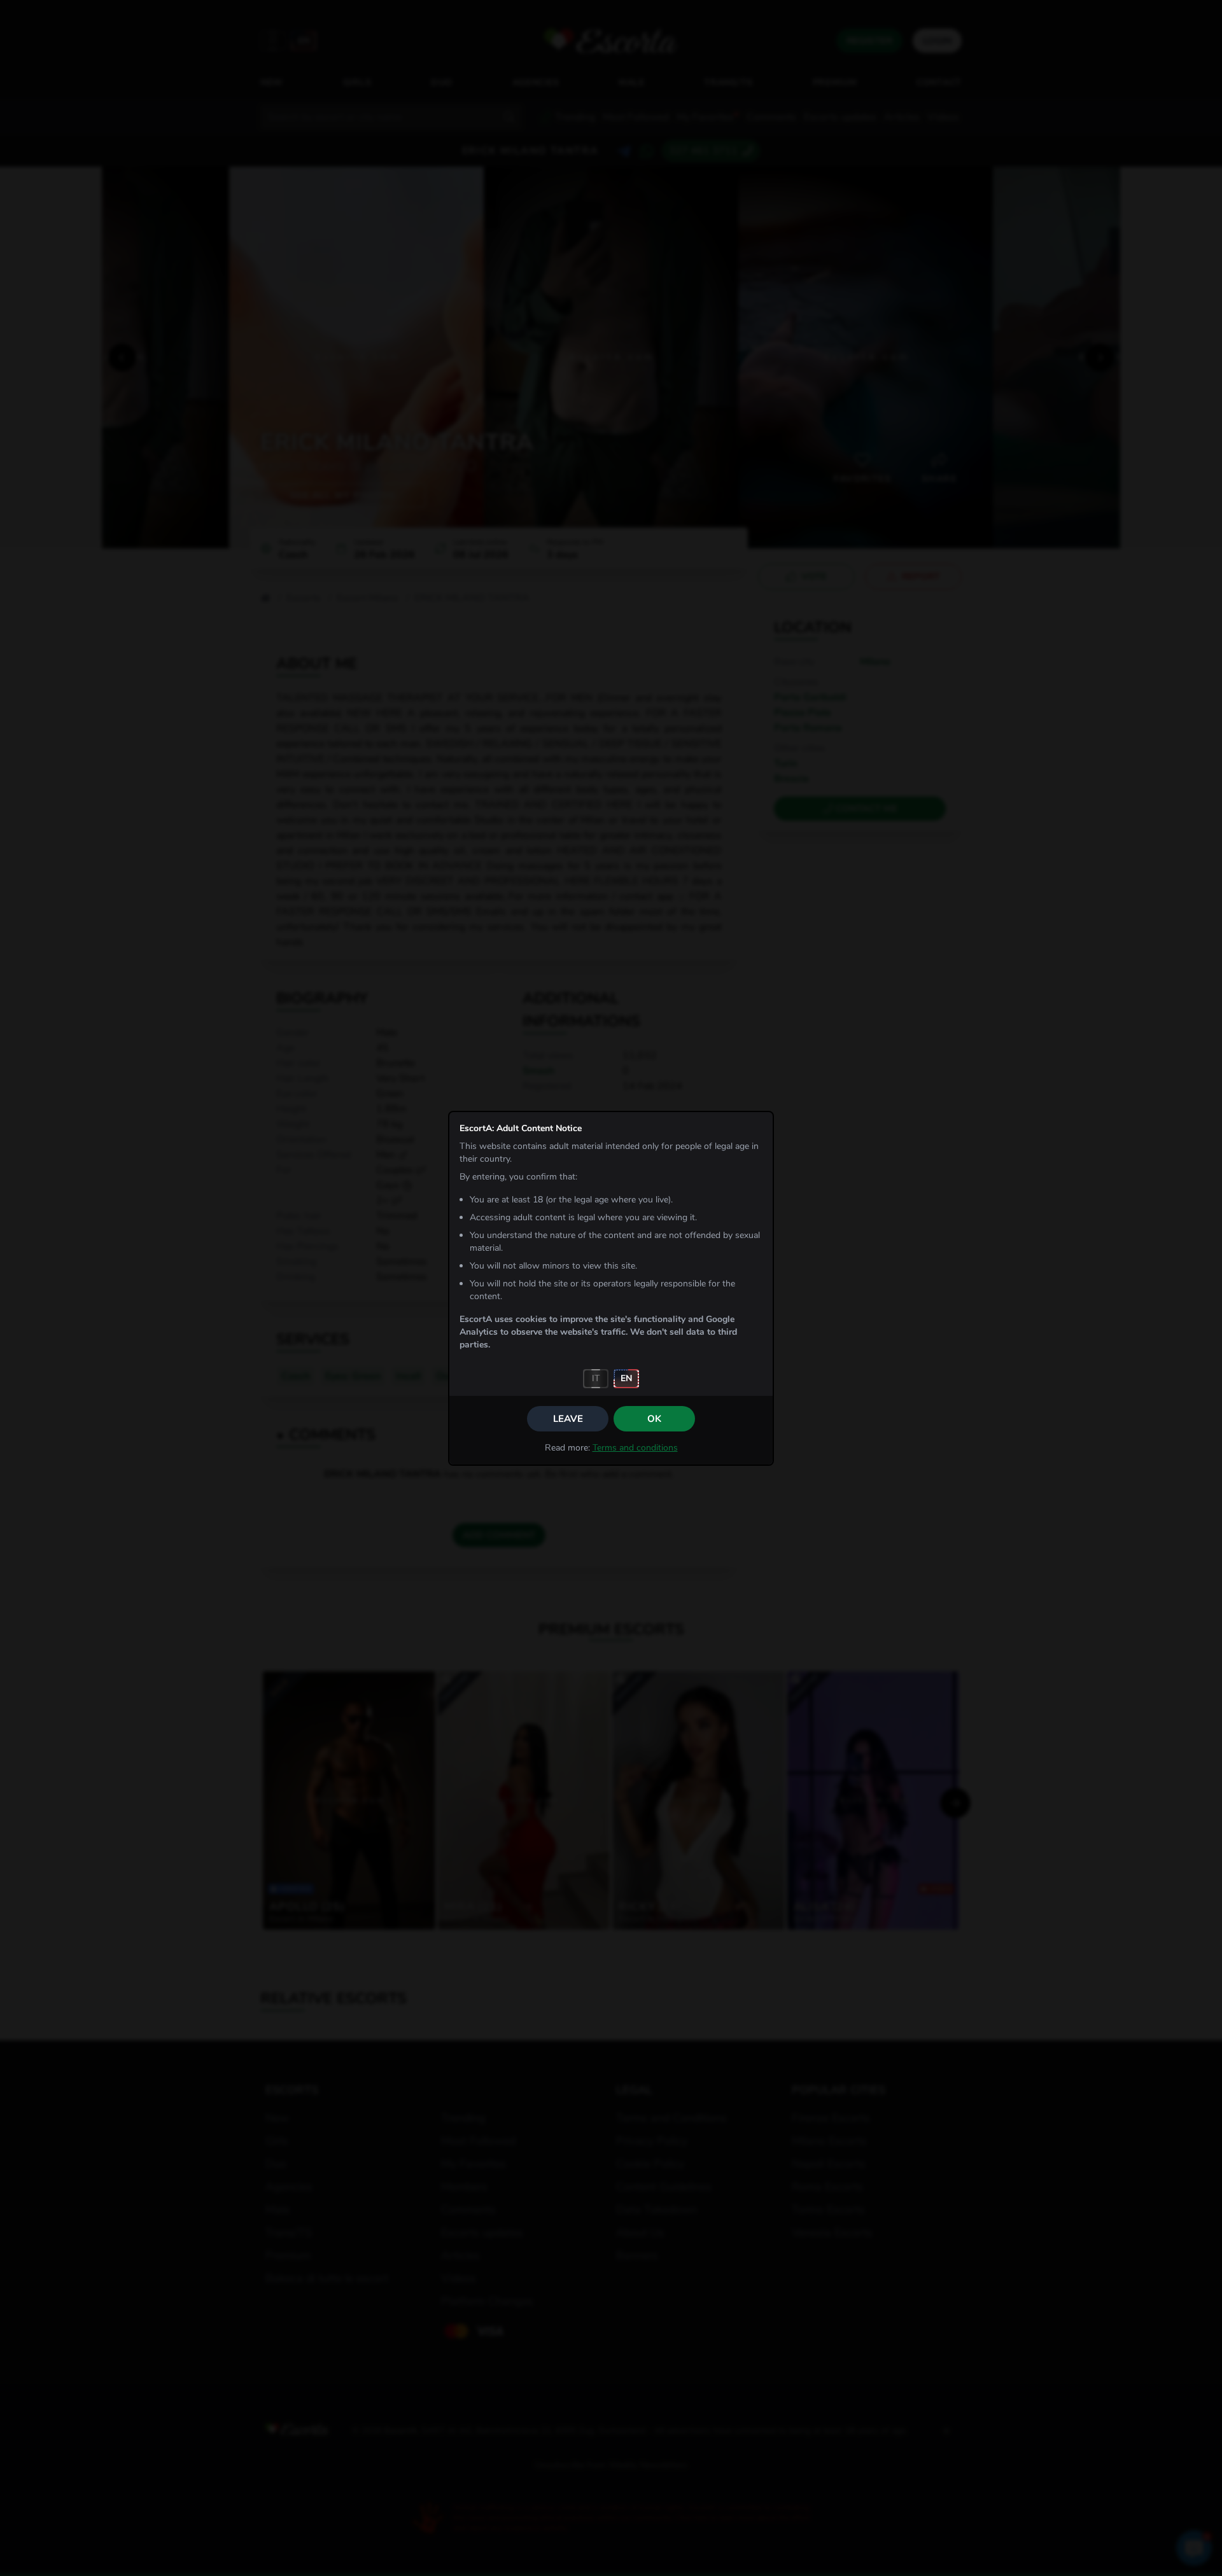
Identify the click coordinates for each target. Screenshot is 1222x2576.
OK (654, 1419)
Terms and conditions (635, 1448)
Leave (568, 1419)
